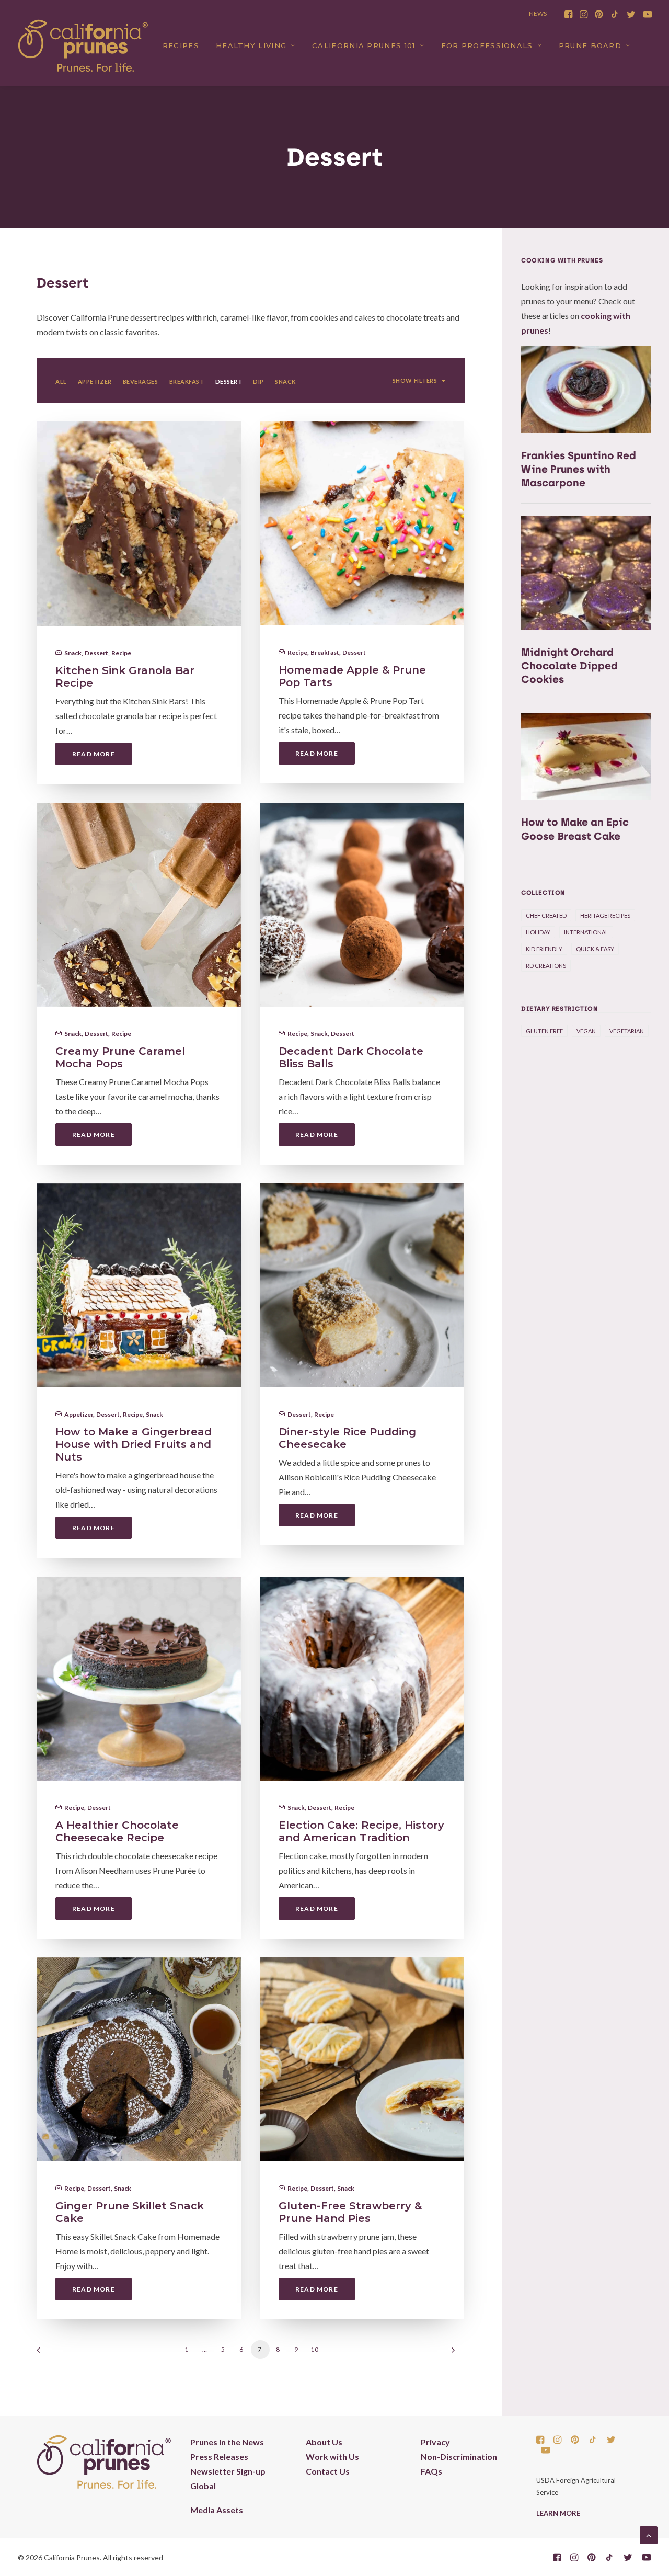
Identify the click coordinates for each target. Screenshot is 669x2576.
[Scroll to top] (649, 2534)
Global (203, 2486)
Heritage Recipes (605, 915)
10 (315, 2349)
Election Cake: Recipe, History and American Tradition (361, 1831)
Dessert (96, 653)
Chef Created (546, 915)
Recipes (181, 45)
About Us (324, 2442)
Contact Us (328, 2471)
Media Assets (217, 2510)
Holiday (538, 932)
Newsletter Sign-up (228, 2471)
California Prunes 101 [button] (364, 45)
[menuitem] (568, 14)
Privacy (435, 2442)
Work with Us (332, 2457)
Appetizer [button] (95, 381)
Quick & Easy (595, 949)
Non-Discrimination (459, 2457)
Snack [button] (285, 381)
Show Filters (415, 380)
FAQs (431, 2471)
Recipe (121, 653)
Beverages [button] (141, 381)
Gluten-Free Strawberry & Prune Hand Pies (350, 2212)
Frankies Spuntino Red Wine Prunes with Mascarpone (579, 469)
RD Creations (546, 966)
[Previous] (51, 2353)
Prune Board (590, 45)
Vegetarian (627, 1031)
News (538, 13)
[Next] (451, 2353)
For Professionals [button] (487, 45)
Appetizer (79, 1414)
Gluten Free (544, 1031)
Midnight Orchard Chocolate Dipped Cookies (569, 666)
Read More (94, 754)
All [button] (61, 381)
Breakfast (325, 652)
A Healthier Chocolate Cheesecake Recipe (117, 1831)
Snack (73, 653)
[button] (568, 14)
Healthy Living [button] (251, 45)
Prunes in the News (227, 2442)
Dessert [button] (229, 381)
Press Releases (219, 2457)
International (586, 932)
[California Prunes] (83, 45)
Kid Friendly (544, 949)
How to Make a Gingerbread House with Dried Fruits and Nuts (134, 1444)
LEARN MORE (558, 2513)
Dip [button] (258, 381)
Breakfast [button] (187, 381)
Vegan (586, 1031)
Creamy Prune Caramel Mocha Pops (120, 1057)
